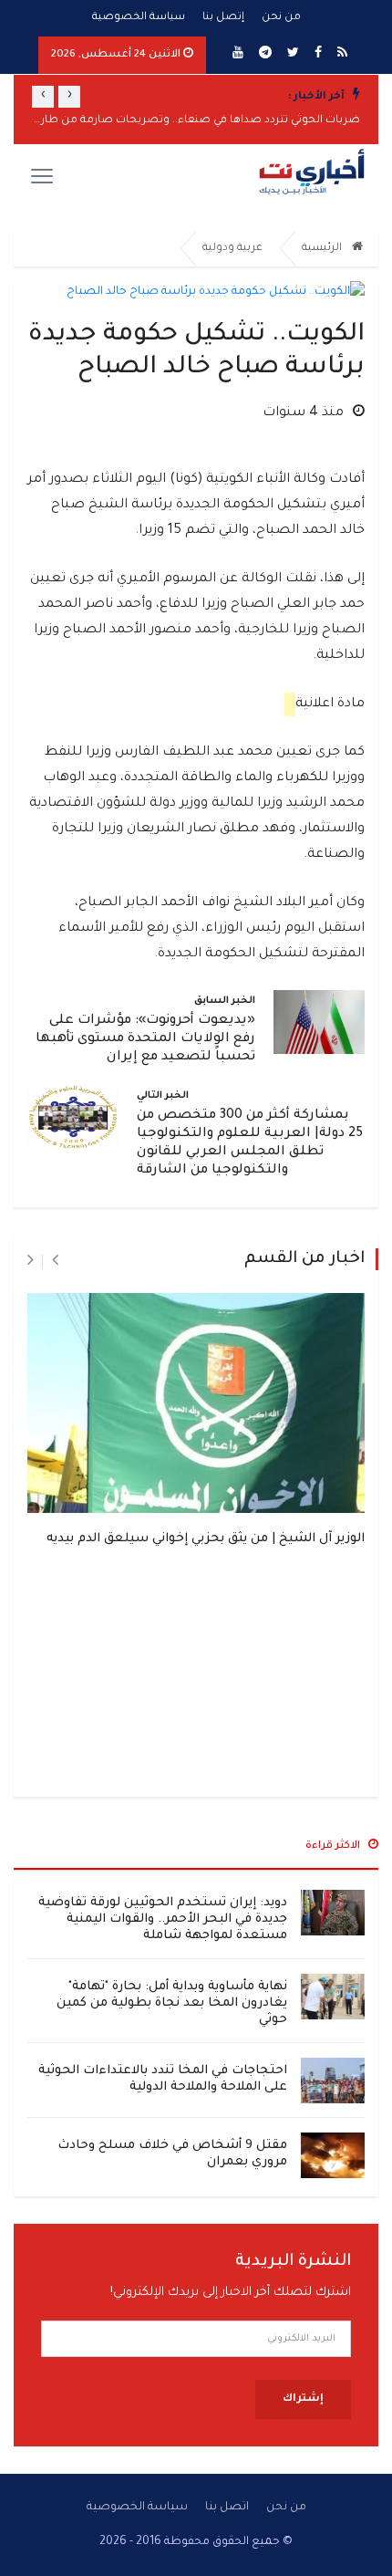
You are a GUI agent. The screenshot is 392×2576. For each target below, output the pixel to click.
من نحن (281, 18)
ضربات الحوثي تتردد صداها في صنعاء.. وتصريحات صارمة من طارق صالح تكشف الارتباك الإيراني (196, 121)
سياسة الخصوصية (139, 18)
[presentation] (69, 97)
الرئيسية (323, 249)
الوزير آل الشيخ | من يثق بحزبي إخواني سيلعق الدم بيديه (206, 1539)
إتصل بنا (223, 18)
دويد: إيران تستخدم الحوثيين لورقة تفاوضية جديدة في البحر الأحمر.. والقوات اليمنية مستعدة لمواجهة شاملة (163, 1919)
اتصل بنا (227, 2508)
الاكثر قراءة (334, 1846)
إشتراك (303, 2399)
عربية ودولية (232, 249)
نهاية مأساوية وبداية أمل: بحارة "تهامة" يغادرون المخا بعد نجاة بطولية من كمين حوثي (172, 2003)
